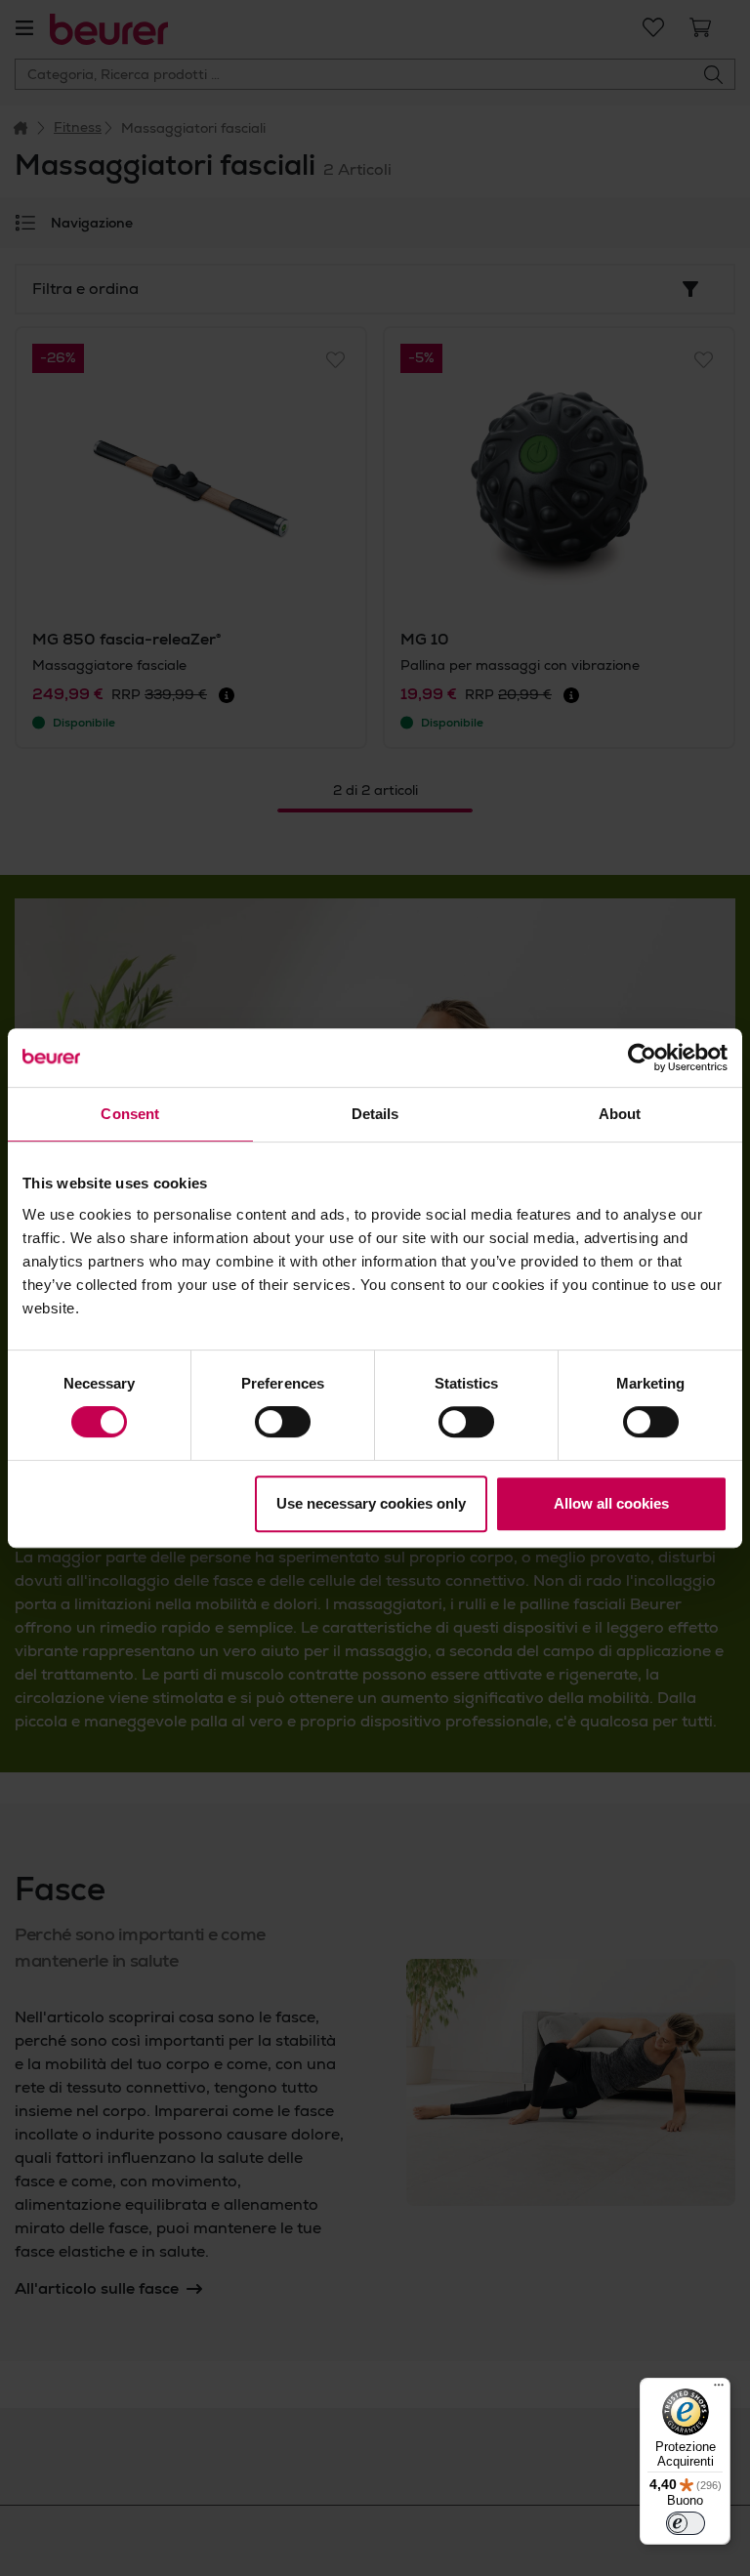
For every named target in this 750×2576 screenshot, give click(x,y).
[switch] (283, 1422)
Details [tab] (375, 1114)
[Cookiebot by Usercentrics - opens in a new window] (642, 1058)
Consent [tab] (130, 1114)
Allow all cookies (611, 1503)
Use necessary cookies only (371, 1503)
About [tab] (620, 1114)
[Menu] (719, 2389)
